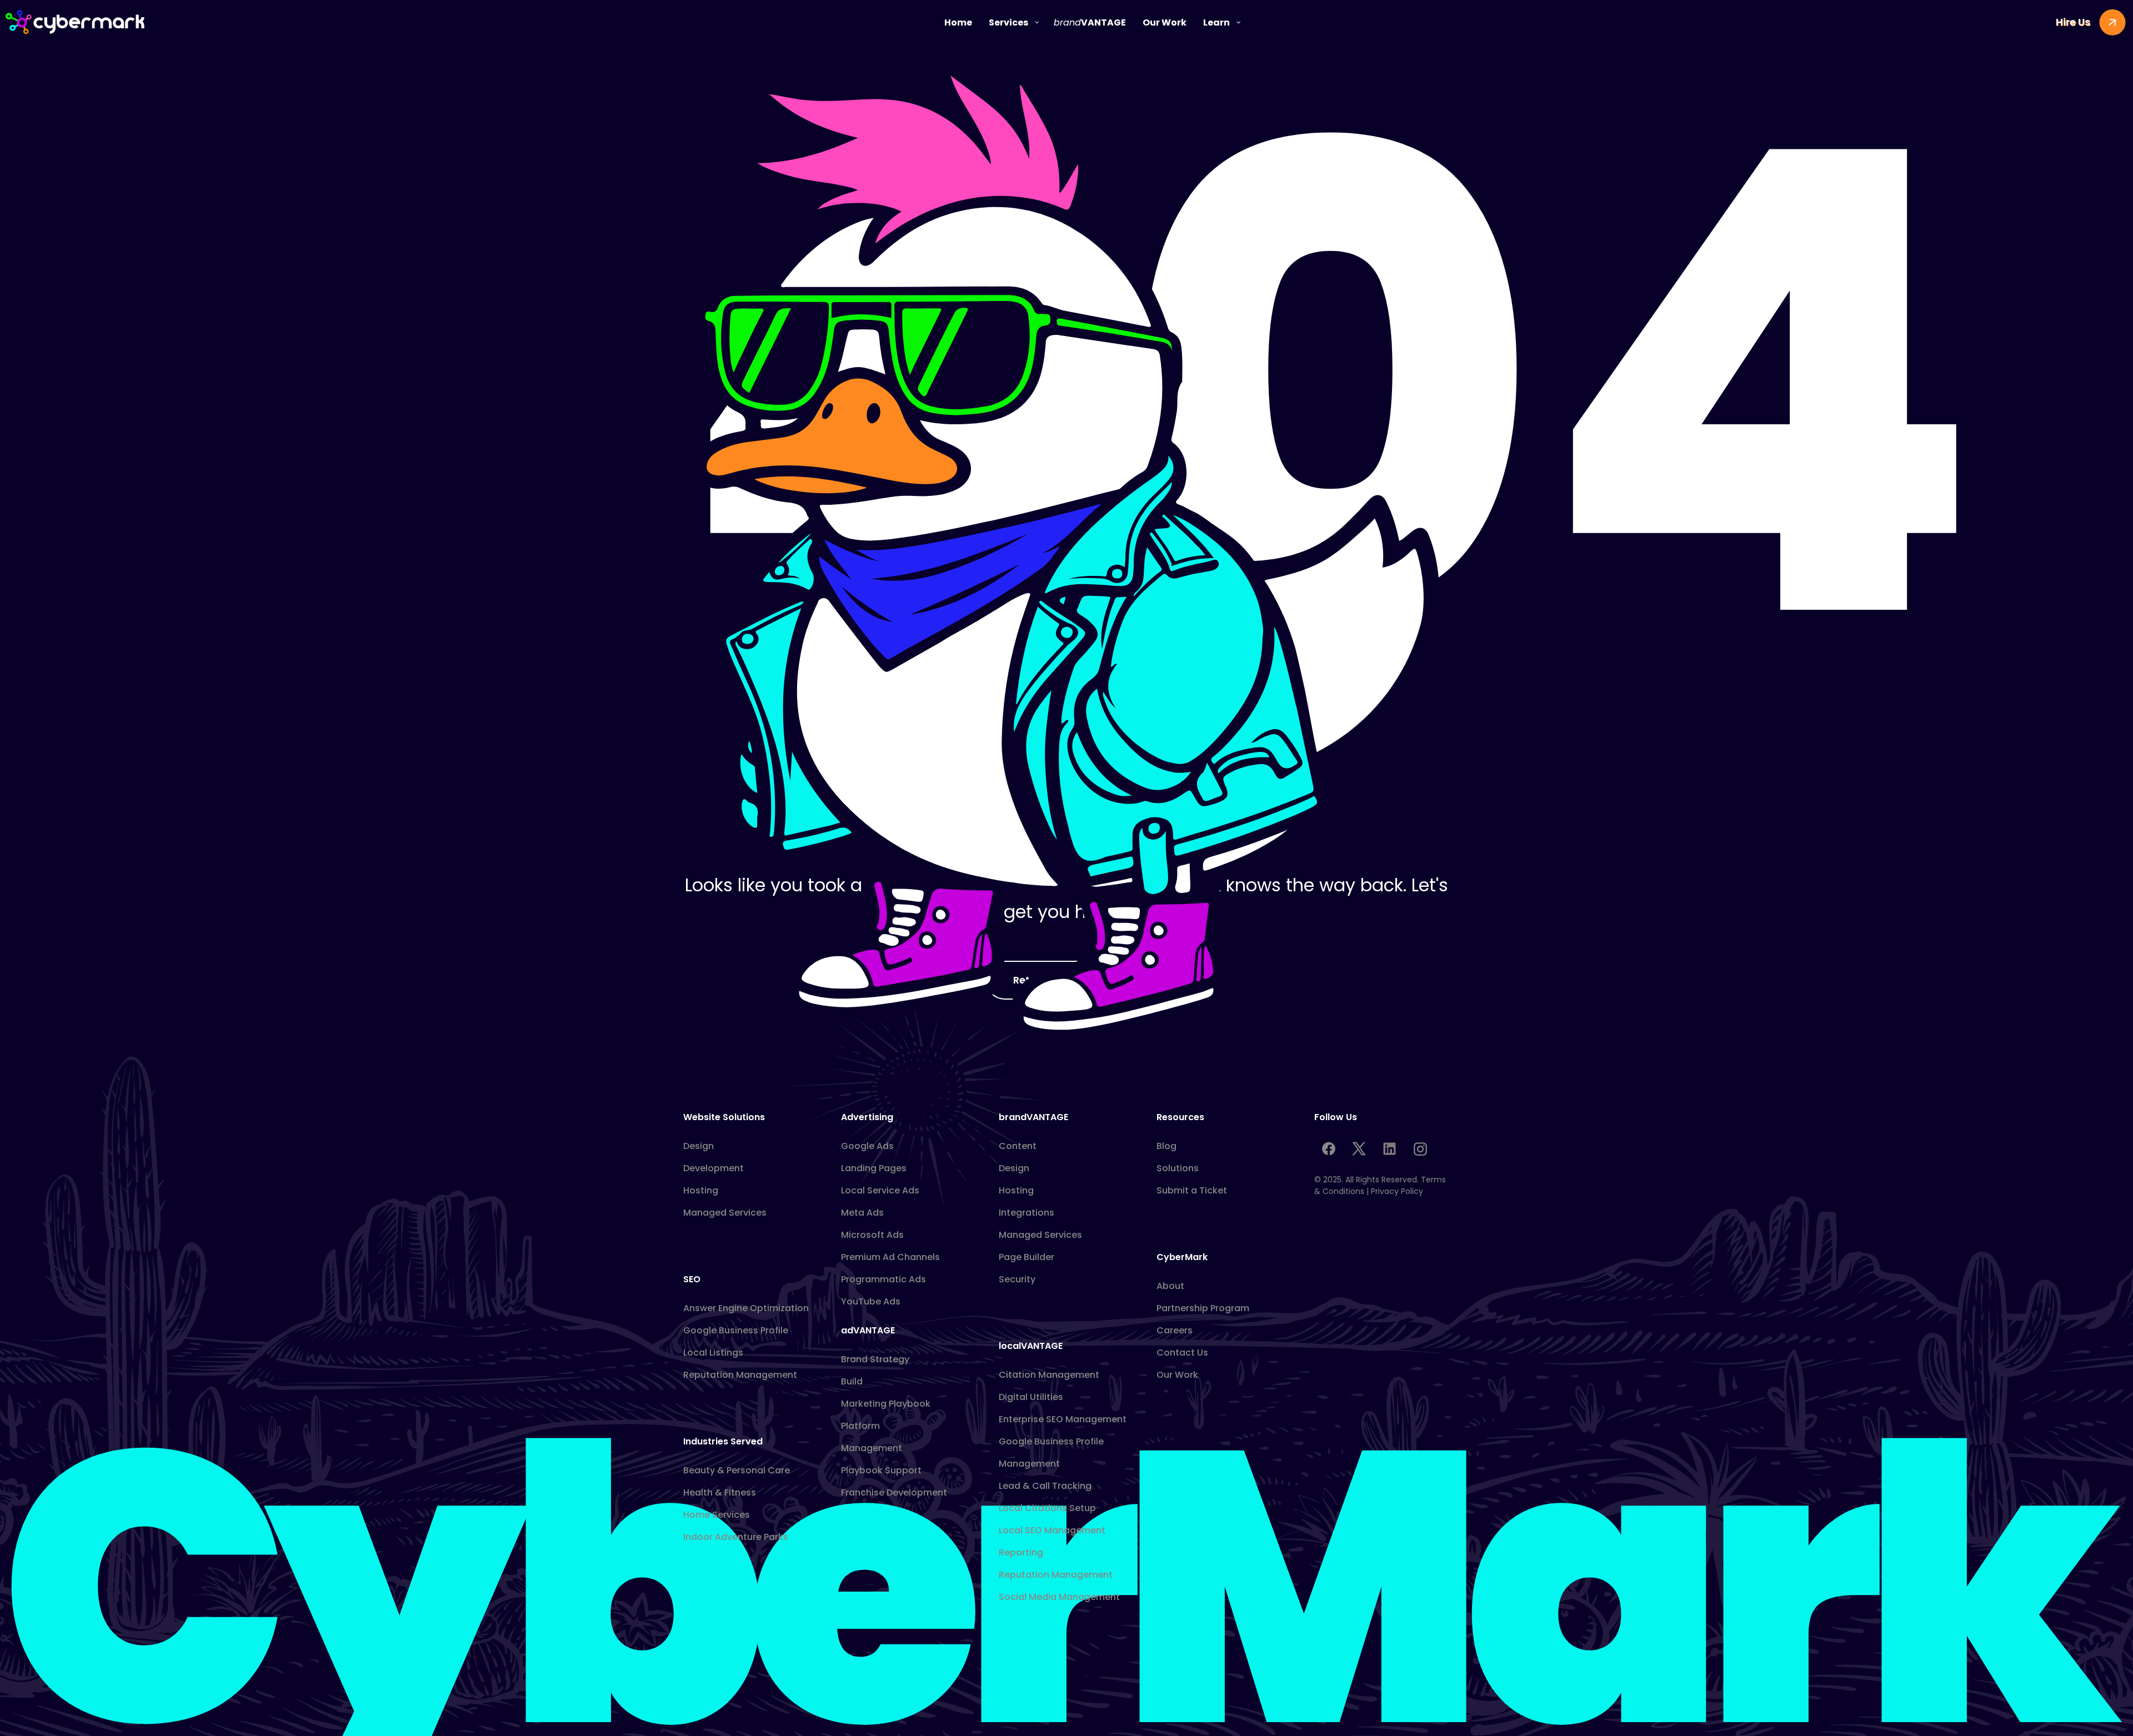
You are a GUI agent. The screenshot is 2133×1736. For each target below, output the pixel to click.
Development (713, 1168)
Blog (1166, 1146)
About (1170, 1286)
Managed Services (725, 1213)
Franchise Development (894, 1492)
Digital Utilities (1031, 1397)
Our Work (1177, 1375)
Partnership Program (1203, 1308)
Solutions (1178, 1168)
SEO (692, 1279)
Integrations (1027, 1213)
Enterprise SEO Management (1063, 1419)
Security (1017, 1279)
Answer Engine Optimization (746, 1308)
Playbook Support (881, 1470)
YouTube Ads (871, 1301)
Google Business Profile (736, 1330)
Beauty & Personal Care (737, 1470)
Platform (860, 1426)
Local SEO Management (1052, 1530)
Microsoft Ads (872, 1235)
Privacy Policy (1397, 1191)
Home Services (717, 1515)
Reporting (1021, 1552)
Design (699, 1146)
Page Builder (1027, 1257)
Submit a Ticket (1192, 1190)
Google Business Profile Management (1051, 1452)
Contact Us (1182, 1353)
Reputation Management (740, 1375)
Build (852, 1381)
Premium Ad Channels (890, 1257)
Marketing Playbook (886, 1404)
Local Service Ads (880, 1190)
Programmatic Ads (883, 1279)
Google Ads (867, 1146)
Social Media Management (1059, 1597)
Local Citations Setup (1047, 1508)
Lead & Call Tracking (1045, 1486)
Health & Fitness (720, 1492)
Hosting (701, 1190)
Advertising (867, 1117)
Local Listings (713, 1353)
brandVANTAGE (1033, 1117)
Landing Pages (874, 1168)
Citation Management (1049, 1375)
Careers (1175, 1330)
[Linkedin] (1389, 1149)
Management (872, 1448)
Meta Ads (862, 1213)
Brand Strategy (875, 1359)
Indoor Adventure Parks (736, 1537)
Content (1018, 1146)
